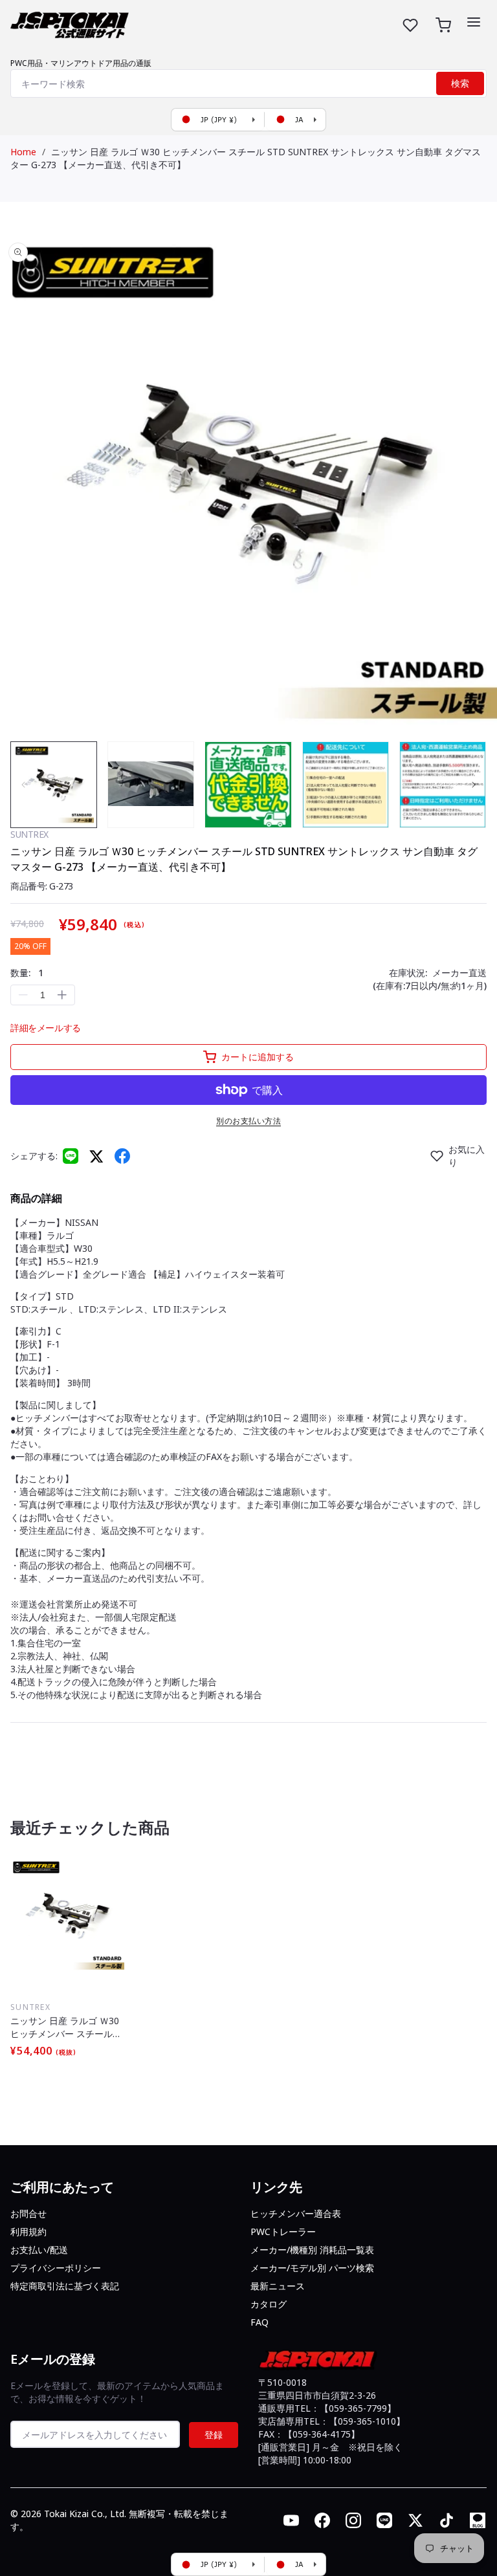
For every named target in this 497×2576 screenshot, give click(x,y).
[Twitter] (96, 1156)
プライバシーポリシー (56, 2268)
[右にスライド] (474, 785)
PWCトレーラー (283, 2232)
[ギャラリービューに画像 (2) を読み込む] (151, 785)
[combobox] (248, 83)
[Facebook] (122, 1156)
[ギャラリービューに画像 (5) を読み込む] (443, 785)
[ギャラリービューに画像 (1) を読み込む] (54, 785)
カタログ (269, 2304)
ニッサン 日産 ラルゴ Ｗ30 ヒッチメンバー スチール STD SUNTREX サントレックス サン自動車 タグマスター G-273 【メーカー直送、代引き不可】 (67, 2027)
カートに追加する (258, 1057)
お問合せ (28, 2213)
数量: (27, 973)
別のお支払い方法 (248, 1121)
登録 (214, 2435)
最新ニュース (278, 2286)
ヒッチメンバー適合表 (296, 2213)
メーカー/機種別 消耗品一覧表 (312, 2250)
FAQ (260, 2322)
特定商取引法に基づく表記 (65, 2286)
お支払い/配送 (39, 2250)
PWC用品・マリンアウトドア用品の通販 (81, 63)
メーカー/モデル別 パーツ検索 (312, 2268)
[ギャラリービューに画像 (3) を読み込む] (248, 785)
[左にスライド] (23, 785)
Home (23, 152)
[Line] (71, 1156)
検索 (460, 83)
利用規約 (28, 2232)
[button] (474, 22)
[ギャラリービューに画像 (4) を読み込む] (346, 785)
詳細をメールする (46, 1028)
